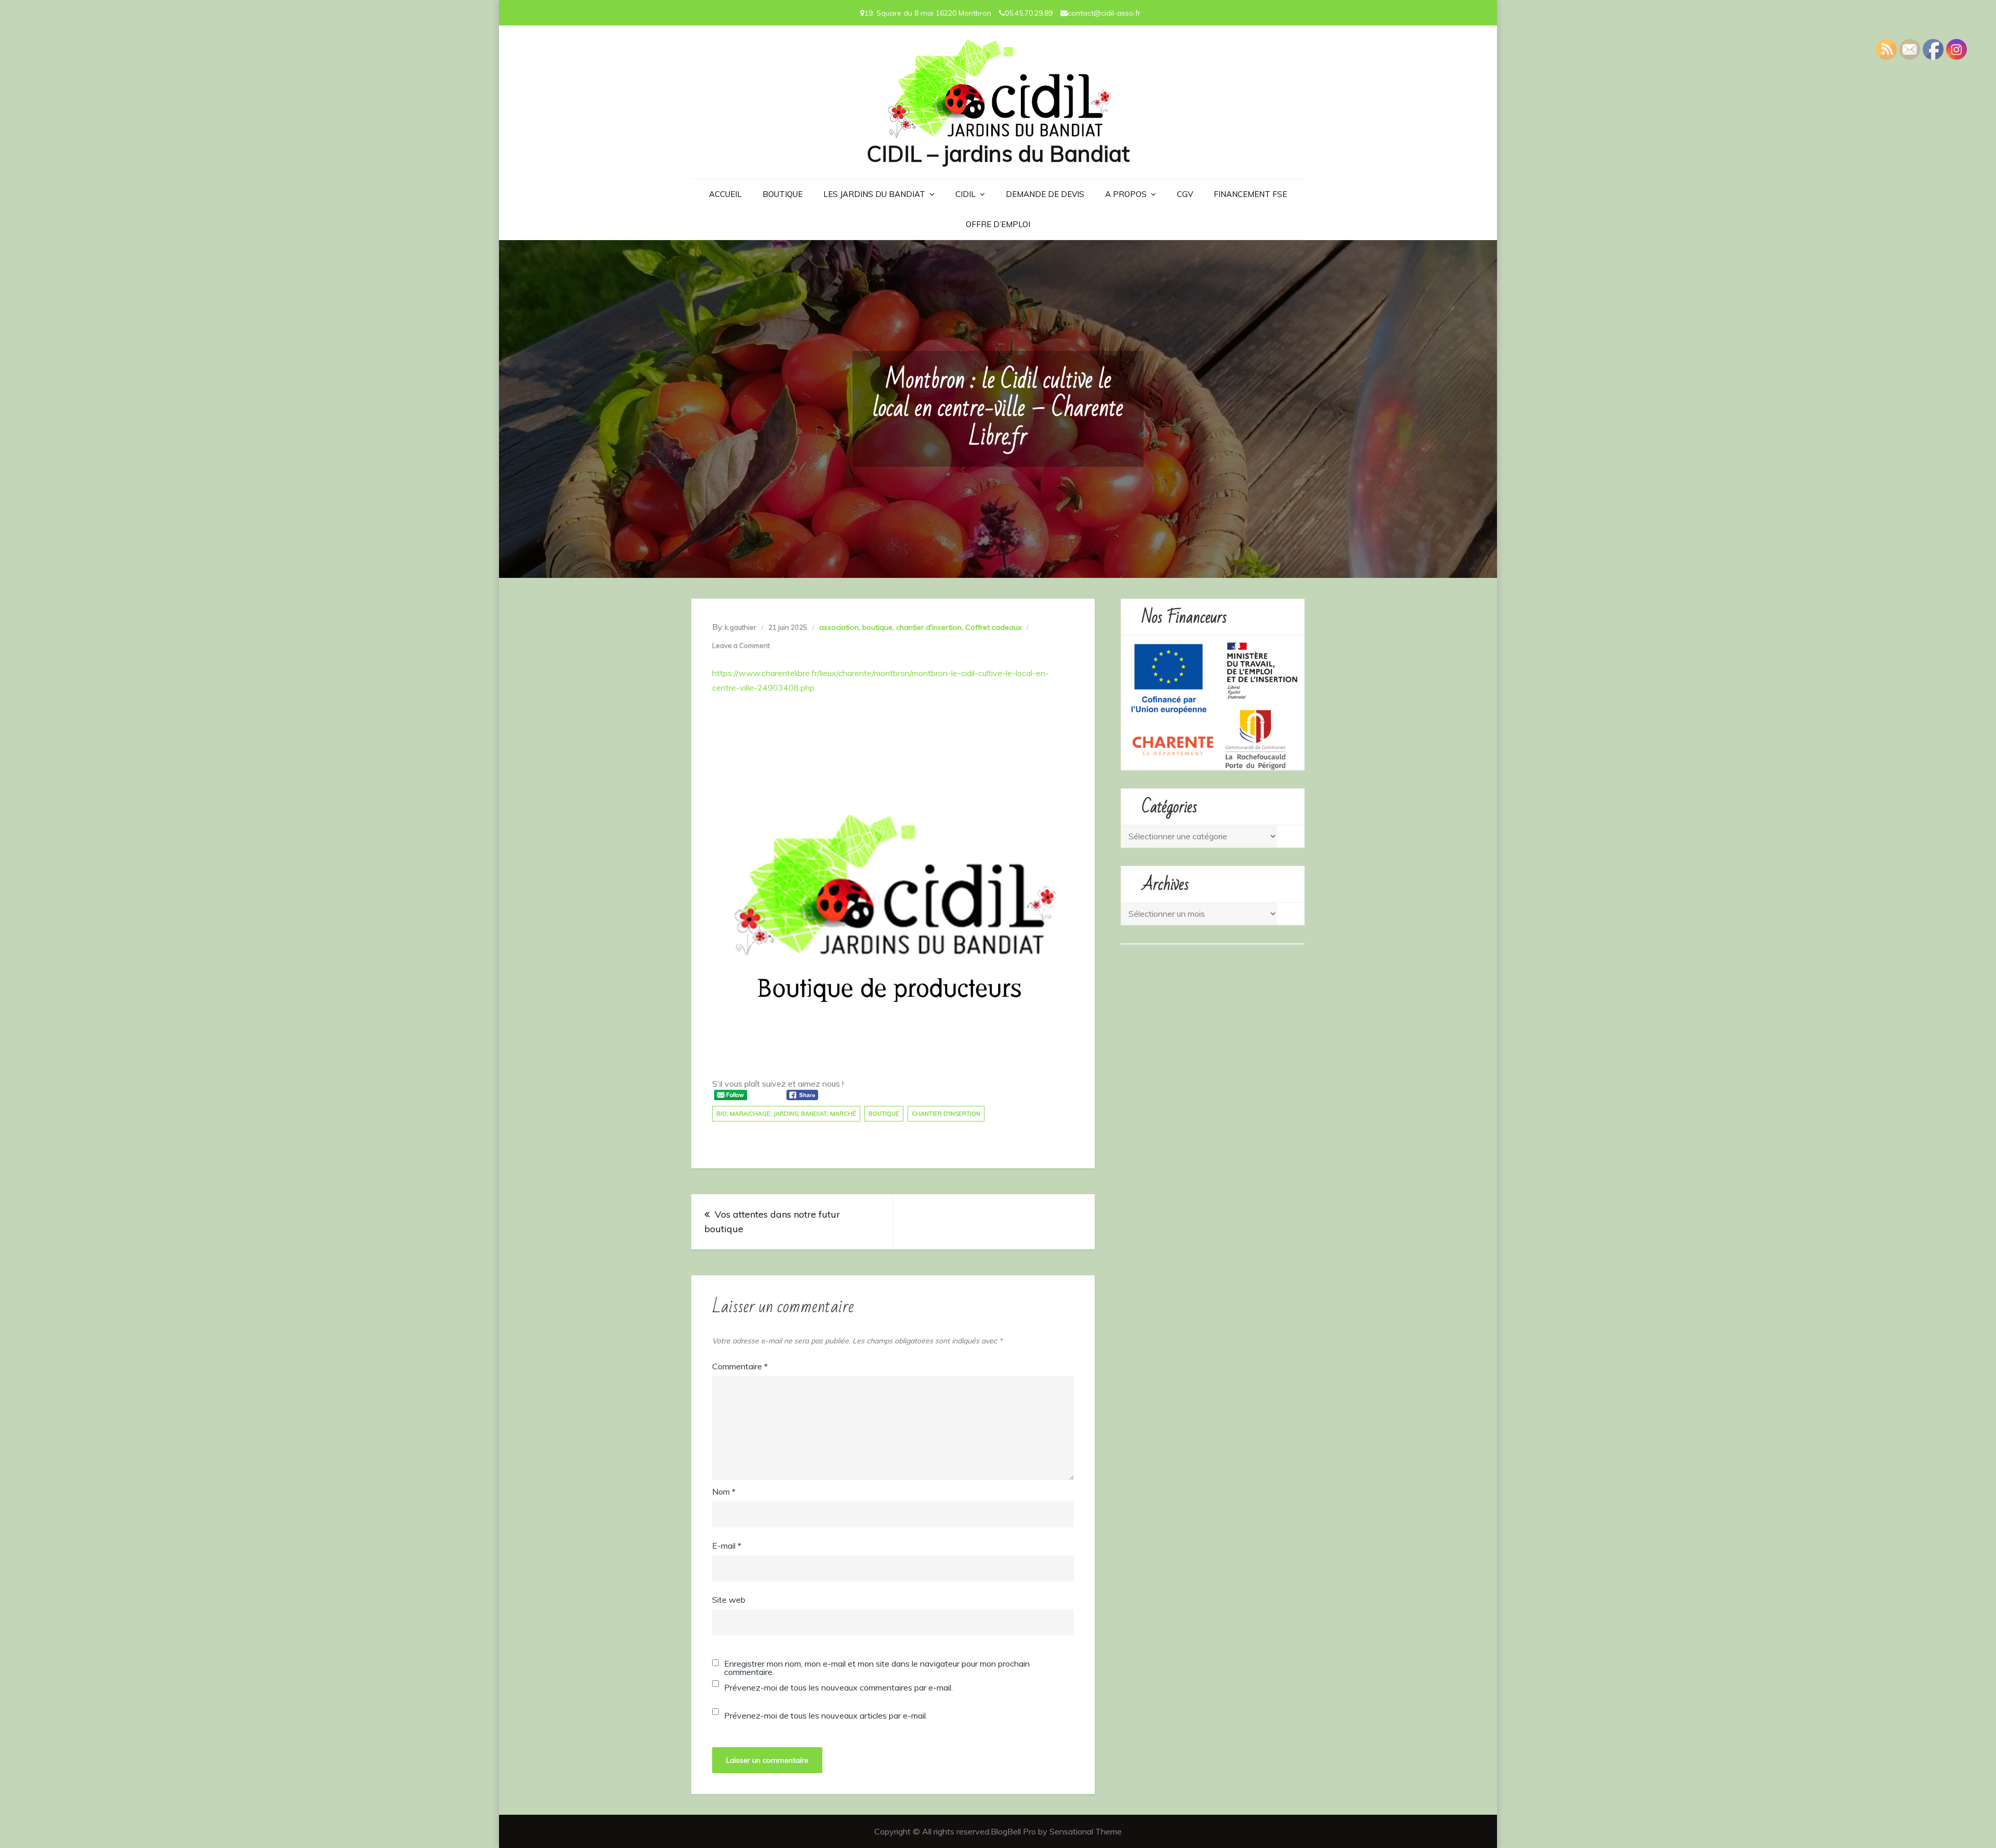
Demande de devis (1045, 194)
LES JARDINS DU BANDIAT (874, 194)
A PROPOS (1126, 194)
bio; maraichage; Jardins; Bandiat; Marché (786, 1114)
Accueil (725, 194)
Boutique (783, 194)
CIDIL (966, 194)
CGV (1185, 194)
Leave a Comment (741, 645)
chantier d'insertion (929, 627)
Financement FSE (1250, 194)
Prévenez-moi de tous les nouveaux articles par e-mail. (826, 1715)
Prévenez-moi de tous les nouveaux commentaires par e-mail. (838, 1687)
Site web (729, 1600)
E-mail (727, 1546)
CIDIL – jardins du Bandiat (998, 154)
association (839, 627)
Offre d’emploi (998, 224)
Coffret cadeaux (993, 627)
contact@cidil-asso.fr (1104, 13)
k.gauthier (740, 627)
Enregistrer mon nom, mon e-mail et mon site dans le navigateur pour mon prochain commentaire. (877, 1668)
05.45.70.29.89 (1029, 13)
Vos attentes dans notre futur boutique (772, 1222)
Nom (724, 1491)
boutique (877, 627)
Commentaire (740, 1366)
